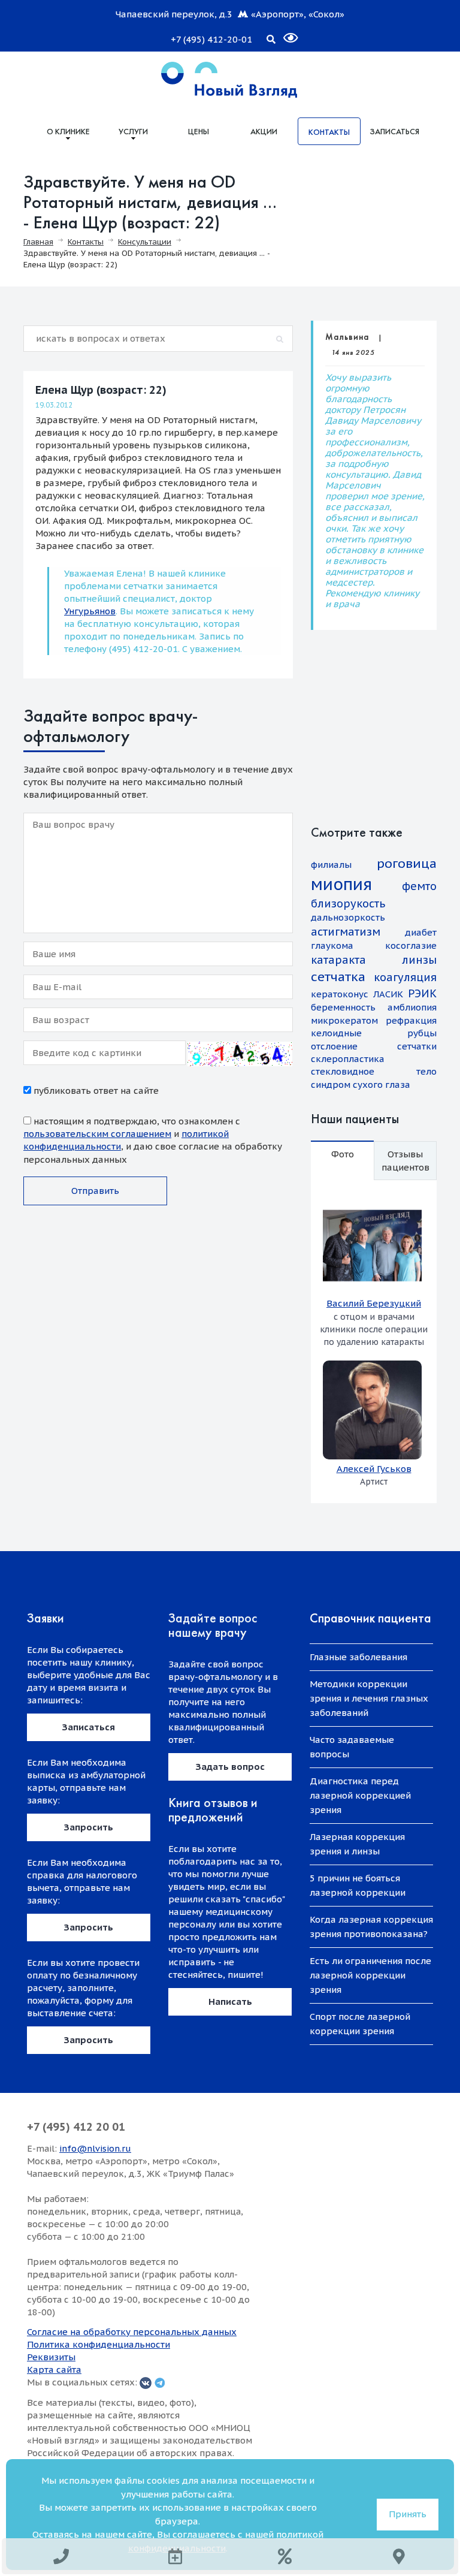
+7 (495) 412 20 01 (76, 2127)
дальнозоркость (348, 917)
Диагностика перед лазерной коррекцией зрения (360, 1795)
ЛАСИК (388, 994)
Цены (199, 131)
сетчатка (338, 977)
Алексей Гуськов (374, 1469)
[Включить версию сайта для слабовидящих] (283, 33)
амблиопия (412, 1007)
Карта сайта (54, 2370)
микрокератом (344, 1020)
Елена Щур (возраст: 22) (101, 390)
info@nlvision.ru (95, 2148)
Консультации (145, 242)
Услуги (133, 131)
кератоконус (340, 994)
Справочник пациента (370, 1618)
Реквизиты (51, 2357)
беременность (343, 1007)
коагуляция (405, 977)
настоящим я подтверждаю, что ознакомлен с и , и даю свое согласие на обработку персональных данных (153, 1140)
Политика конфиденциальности (99, 2344)
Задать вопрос (230, 1767)
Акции (264, 131)
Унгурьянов (90, 611)
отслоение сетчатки (374, 1046)
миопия (341, 884)
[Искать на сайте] (271, 37)
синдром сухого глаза (361, 1085)
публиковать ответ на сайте (95, 1091)
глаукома (332, 945)
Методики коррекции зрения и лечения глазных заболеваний (369, 1698)
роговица (407, 863)
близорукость (348, 904)
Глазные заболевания (358, 1657)
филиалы (331, 865)
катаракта (338, 960)
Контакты (329, 132)
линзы (419, 960)
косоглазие (411, 945)
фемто (419, 886)
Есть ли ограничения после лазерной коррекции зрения (370, 1975)
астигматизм (346, 932)
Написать (230, 2002)
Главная (38, 242)
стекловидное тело (374, 1071)
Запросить (89, 1827)
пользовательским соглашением (97, 1134)
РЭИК (422, 993)
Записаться (394, 131)
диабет (421, 932)
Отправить (95, 1191)
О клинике (68, 131)
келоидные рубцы (374, 1033)
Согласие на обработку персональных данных (132, 2332)
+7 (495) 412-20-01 (211, 39)
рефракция (411, 1020)
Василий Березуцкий (374, 1303)
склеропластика (348, 1059)
